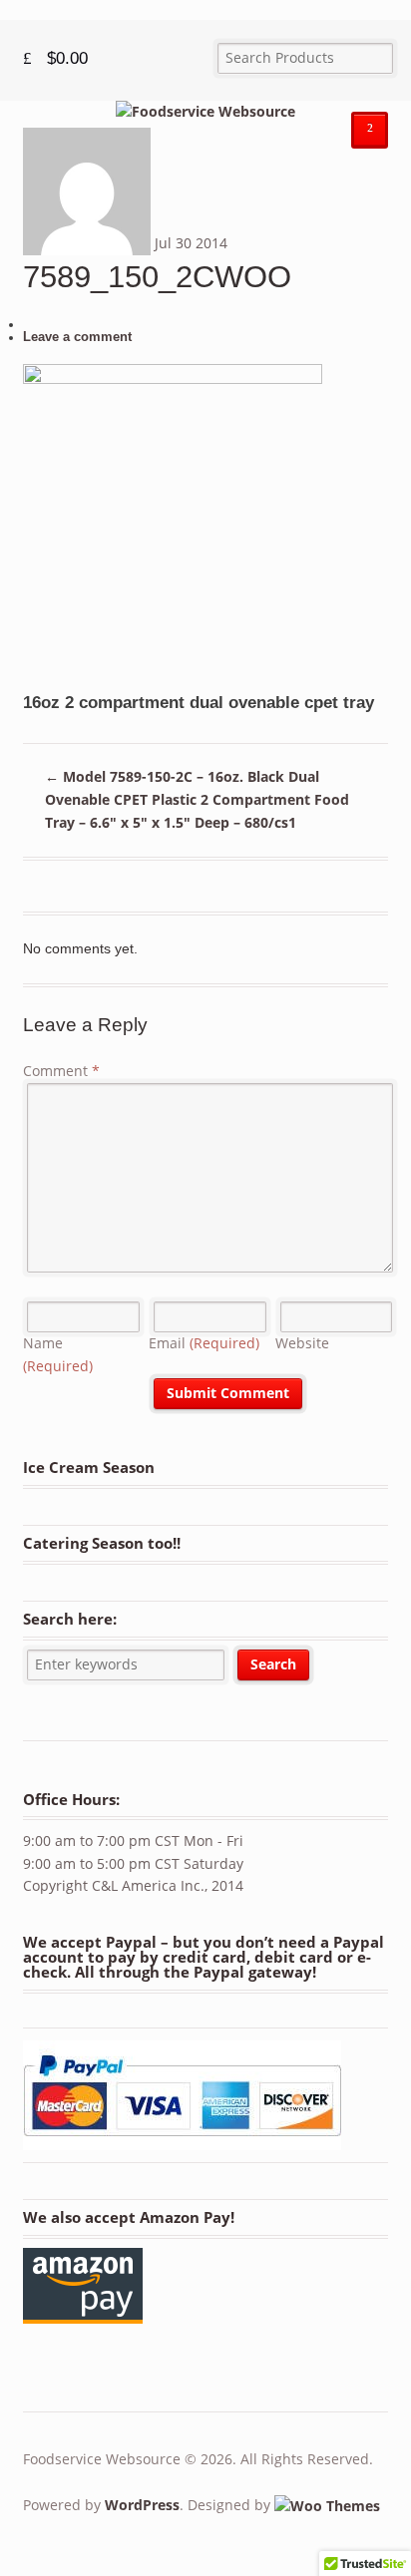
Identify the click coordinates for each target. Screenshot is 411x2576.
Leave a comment (77, 337)
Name (58, 1354)
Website (302, 1343)
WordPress (142, 2505)
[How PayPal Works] (182, 2140)
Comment (61, 1071)
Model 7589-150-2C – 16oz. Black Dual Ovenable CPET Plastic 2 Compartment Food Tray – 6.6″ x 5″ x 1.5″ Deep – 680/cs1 (197, 799)
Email (204, 1343)
